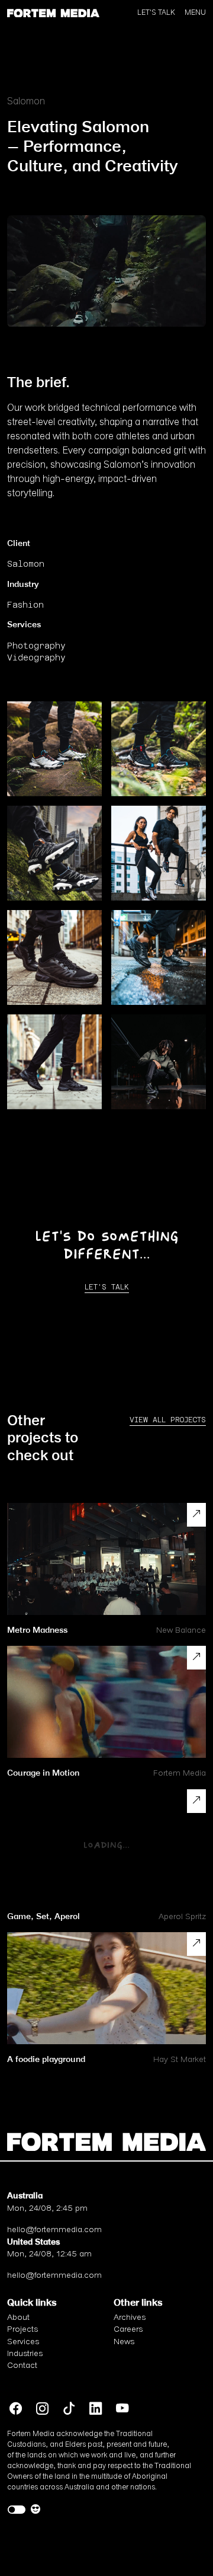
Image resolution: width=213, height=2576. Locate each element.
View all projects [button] (168, 1420)
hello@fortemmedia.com (54, 2230)
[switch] (17, 2510)
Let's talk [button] (107, 1287)
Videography (36, 657)
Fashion (25, 605)
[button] (53, 12)
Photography (36, 646)
